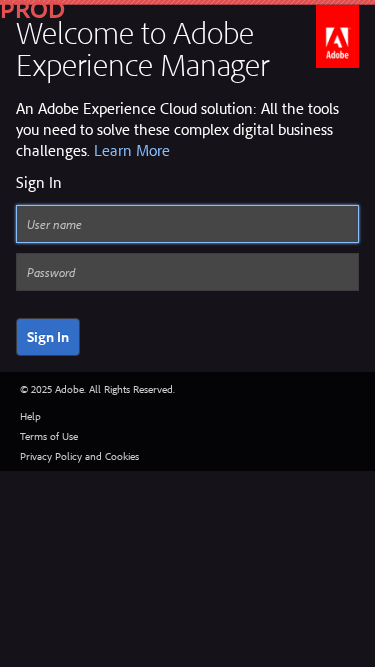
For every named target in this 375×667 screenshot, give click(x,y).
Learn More (132, 150)
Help (30, 416)
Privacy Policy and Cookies (79, 456)
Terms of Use (49, 436)
